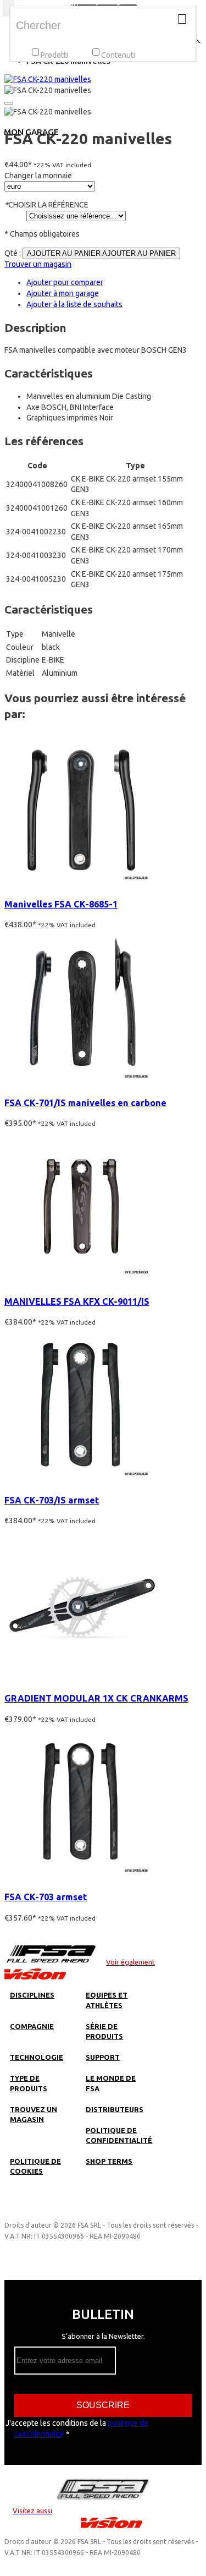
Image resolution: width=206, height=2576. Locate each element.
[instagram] (24, 2209)
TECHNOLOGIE (37, 2057)
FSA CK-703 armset (46, 1897)
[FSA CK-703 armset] (81, 1876)
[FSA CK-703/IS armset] (81, 1479)
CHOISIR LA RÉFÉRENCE (46, 205)
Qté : (13, 253)
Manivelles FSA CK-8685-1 (61, 904)
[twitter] (65, 2209)
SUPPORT (103, 2057)
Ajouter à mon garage (63, 293)
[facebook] (44, 2209)
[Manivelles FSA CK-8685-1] (81, 883)
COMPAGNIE (32, 2026)
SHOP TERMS (109, 2161)
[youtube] (85, 2209)
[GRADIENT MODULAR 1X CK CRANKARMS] (81, 1677)
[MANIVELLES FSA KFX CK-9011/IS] (81, 1281)
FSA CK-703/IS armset (52, 1500)
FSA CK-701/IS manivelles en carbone (85, 1103)
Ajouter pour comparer (65, 282)
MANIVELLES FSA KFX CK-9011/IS (77, 1301)
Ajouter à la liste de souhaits (74, 304)
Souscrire (103, 2405)
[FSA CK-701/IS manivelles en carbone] (81, 1082)
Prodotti (54, 55)
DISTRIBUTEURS (115, 2109)
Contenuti (118, 55)
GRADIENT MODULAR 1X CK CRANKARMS (96, 1698)
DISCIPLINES (32, 1995)
